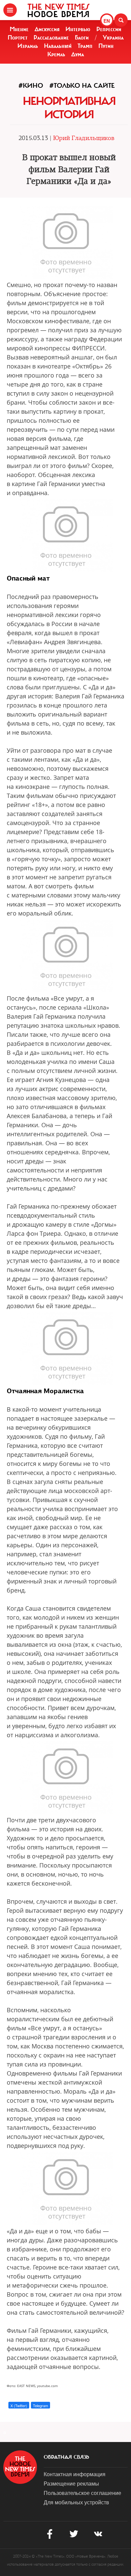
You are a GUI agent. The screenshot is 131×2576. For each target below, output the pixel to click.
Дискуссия (47, 29)
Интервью (78, 29)
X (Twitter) (19, 2405)
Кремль (56, 54)
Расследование (51, 38)
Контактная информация (75, 2474)
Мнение (19, 29)
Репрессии (109, 29)
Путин (106, 46)
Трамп (85, 46)
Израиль (28, 46)
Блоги (82, 38)
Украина (113, 38)
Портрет (18, 38)
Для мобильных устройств (76, 2502)
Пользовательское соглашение (82, 2493)
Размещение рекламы (71, 2483)
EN (107, 21)
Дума (78, 54)
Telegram (40, 2405)
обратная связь (66, 2457)
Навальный (58, 46)
